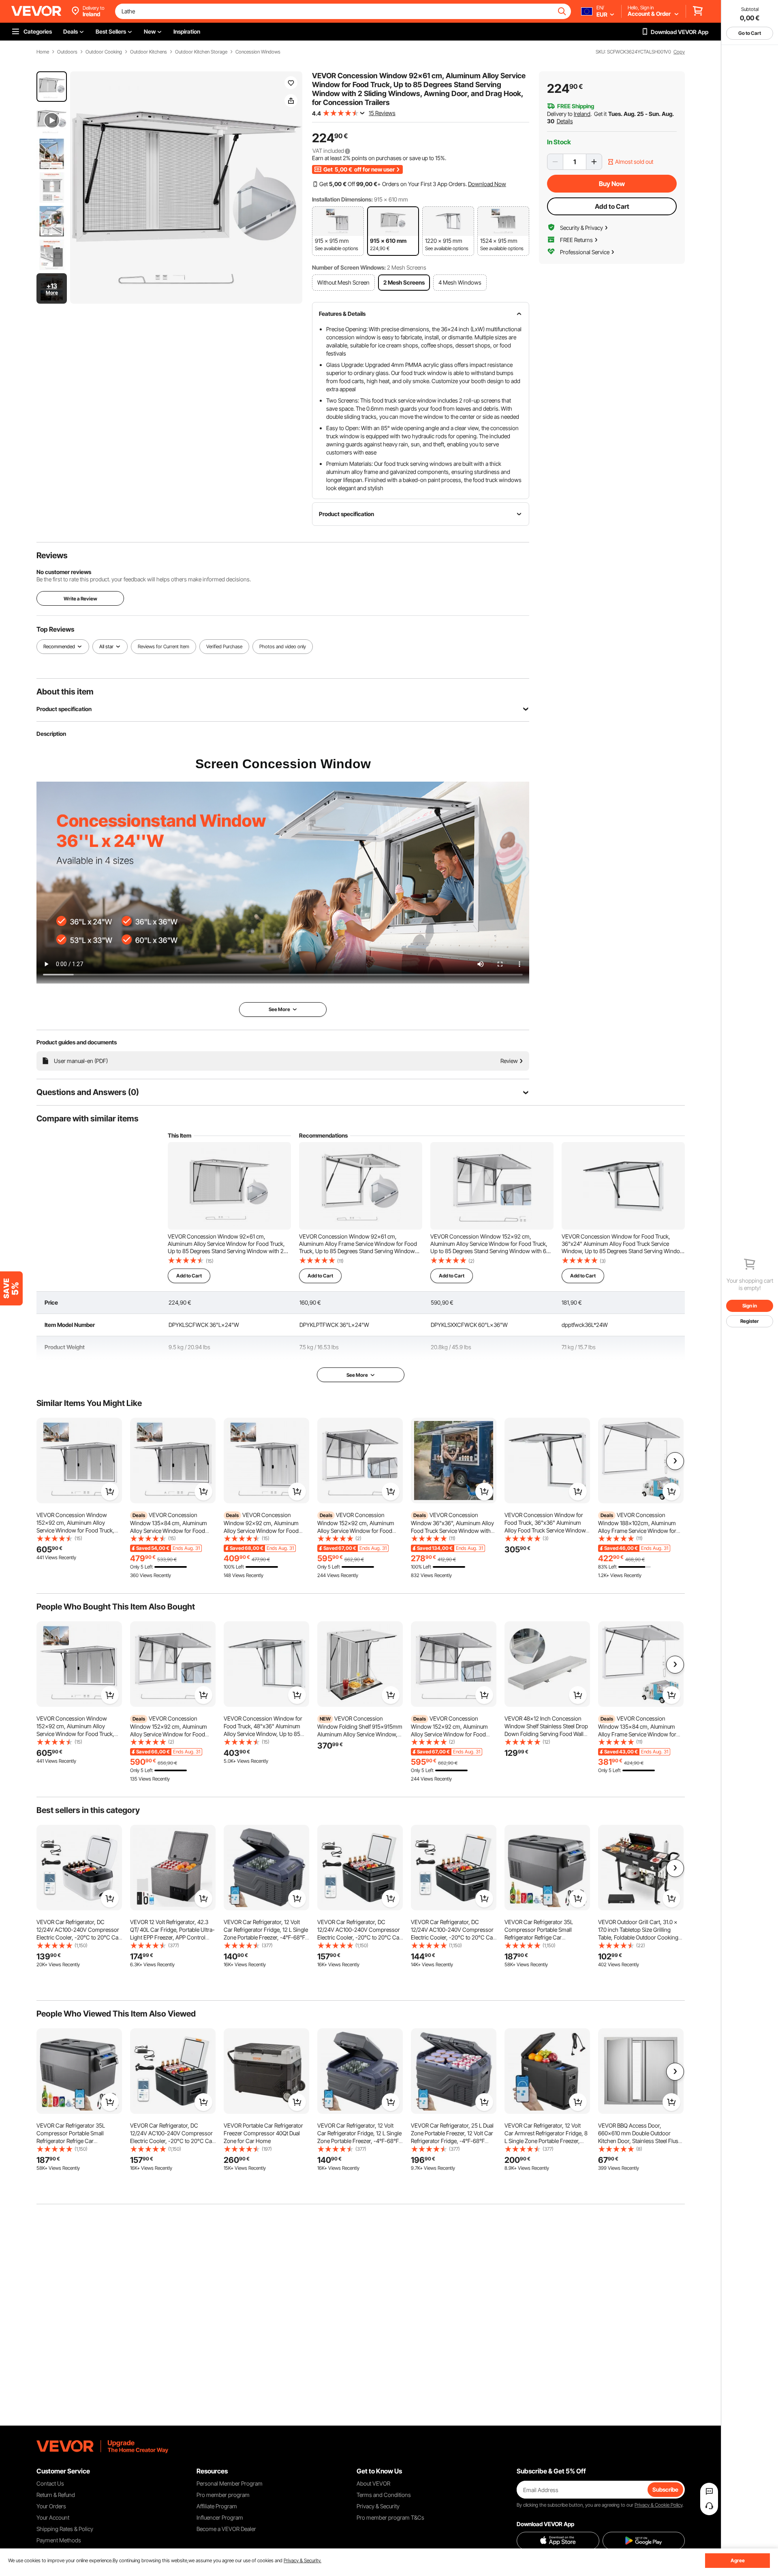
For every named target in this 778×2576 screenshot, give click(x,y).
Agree (738, 2560)
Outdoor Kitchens (149, 52)
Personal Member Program (230, 2483)
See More (357, 1375)
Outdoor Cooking (104, 52)
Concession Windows (258, 52)
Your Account (53, 2517)
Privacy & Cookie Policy (658, 2505)
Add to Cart (612, 206)
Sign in (750, 1306)
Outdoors (67, 52)
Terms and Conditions (384, 2495)
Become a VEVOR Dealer (226, 2529)
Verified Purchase (224, 646)
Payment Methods (59, 2540)
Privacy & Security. (302, 2560)
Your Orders (51, 2506)
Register (750, 1321)
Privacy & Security (378, 2506)
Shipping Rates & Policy (65, 2529)
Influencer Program (220, 2517)
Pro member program (223, 2495)
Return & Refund (56, 2495)
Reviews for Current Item (164, 646)
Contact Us (50, 2483)
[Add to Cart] (110, 1492)
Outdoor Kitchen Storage (201, 52)
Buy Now (612, 184)
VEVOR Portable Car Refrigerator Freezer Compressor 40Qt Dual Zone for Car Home (263, 2133)
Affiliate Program (217, 2506)
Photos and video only (283, 646)
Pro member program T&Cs (390, 2517)
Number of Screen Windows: (349, 267)
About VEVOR (373, 2483)
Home (43, 52)
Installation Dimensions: (342, 199)
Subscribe (665, 2489)
